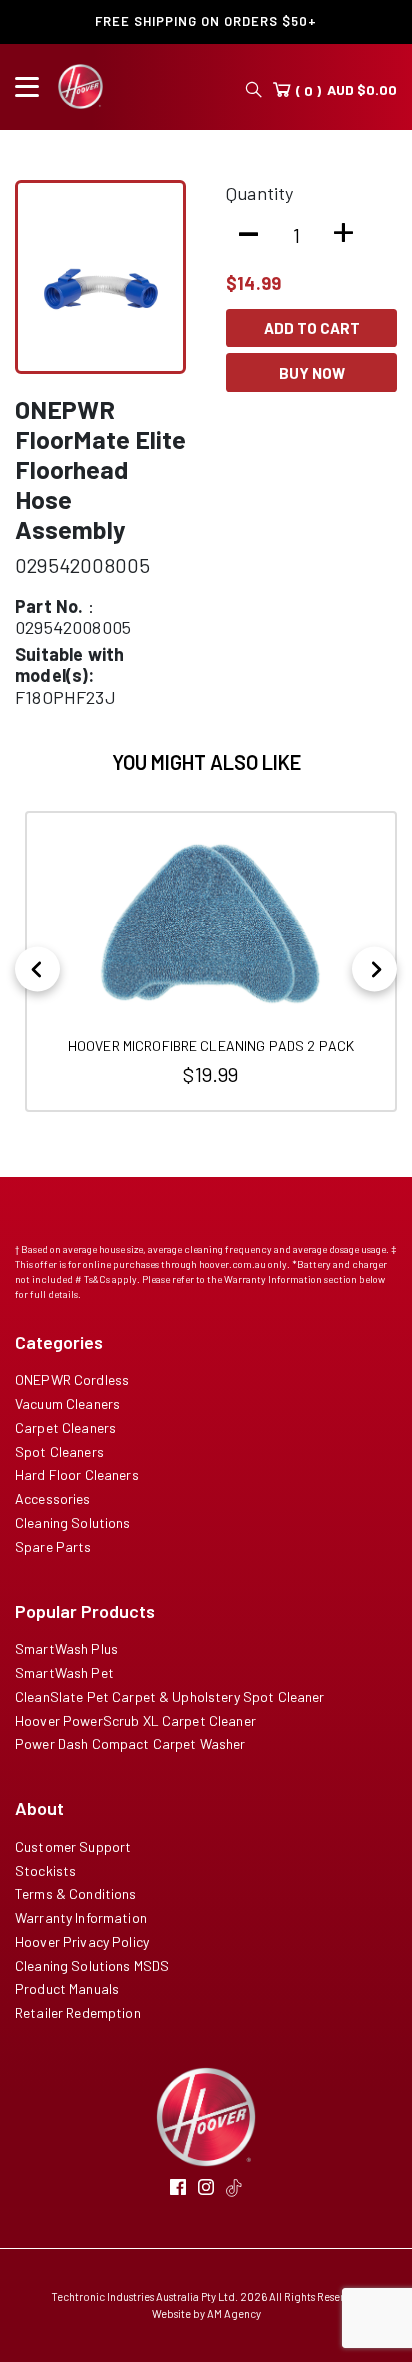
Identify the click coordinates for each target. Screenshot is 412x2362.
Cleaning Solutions (73, 1522)
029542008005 (82, 565)
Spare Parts (53, 1546)
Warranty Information (81, 1917)
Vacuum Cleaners (67, 1403)
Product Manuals (67, 1988)
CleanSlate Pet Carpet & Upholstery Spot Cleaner (170, 1696)
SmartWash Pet (64, 1672)
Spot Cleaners (59, 1451)
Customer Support (73, 1846)
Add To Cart (312, 328)
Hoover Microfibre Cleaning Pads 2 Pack (211, 1045)
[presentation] (37, 969)
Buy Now (312, 373)
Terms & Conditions (76, 1893)
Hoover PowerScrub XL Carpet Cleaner (135, 1720)
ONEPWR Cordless (72, 1379)
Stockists (45, 1870)
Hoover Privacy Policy (82, 1941)
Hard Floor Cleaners (77, 1474)
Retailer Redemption (78, 2012)
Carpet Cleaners (65, 1427)
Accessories (53, 1498)
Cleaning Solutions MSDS (92, 1965)
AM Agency (234, 2313)
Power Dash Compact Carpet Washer (130, 1743)
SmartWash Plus (66, 1648)
